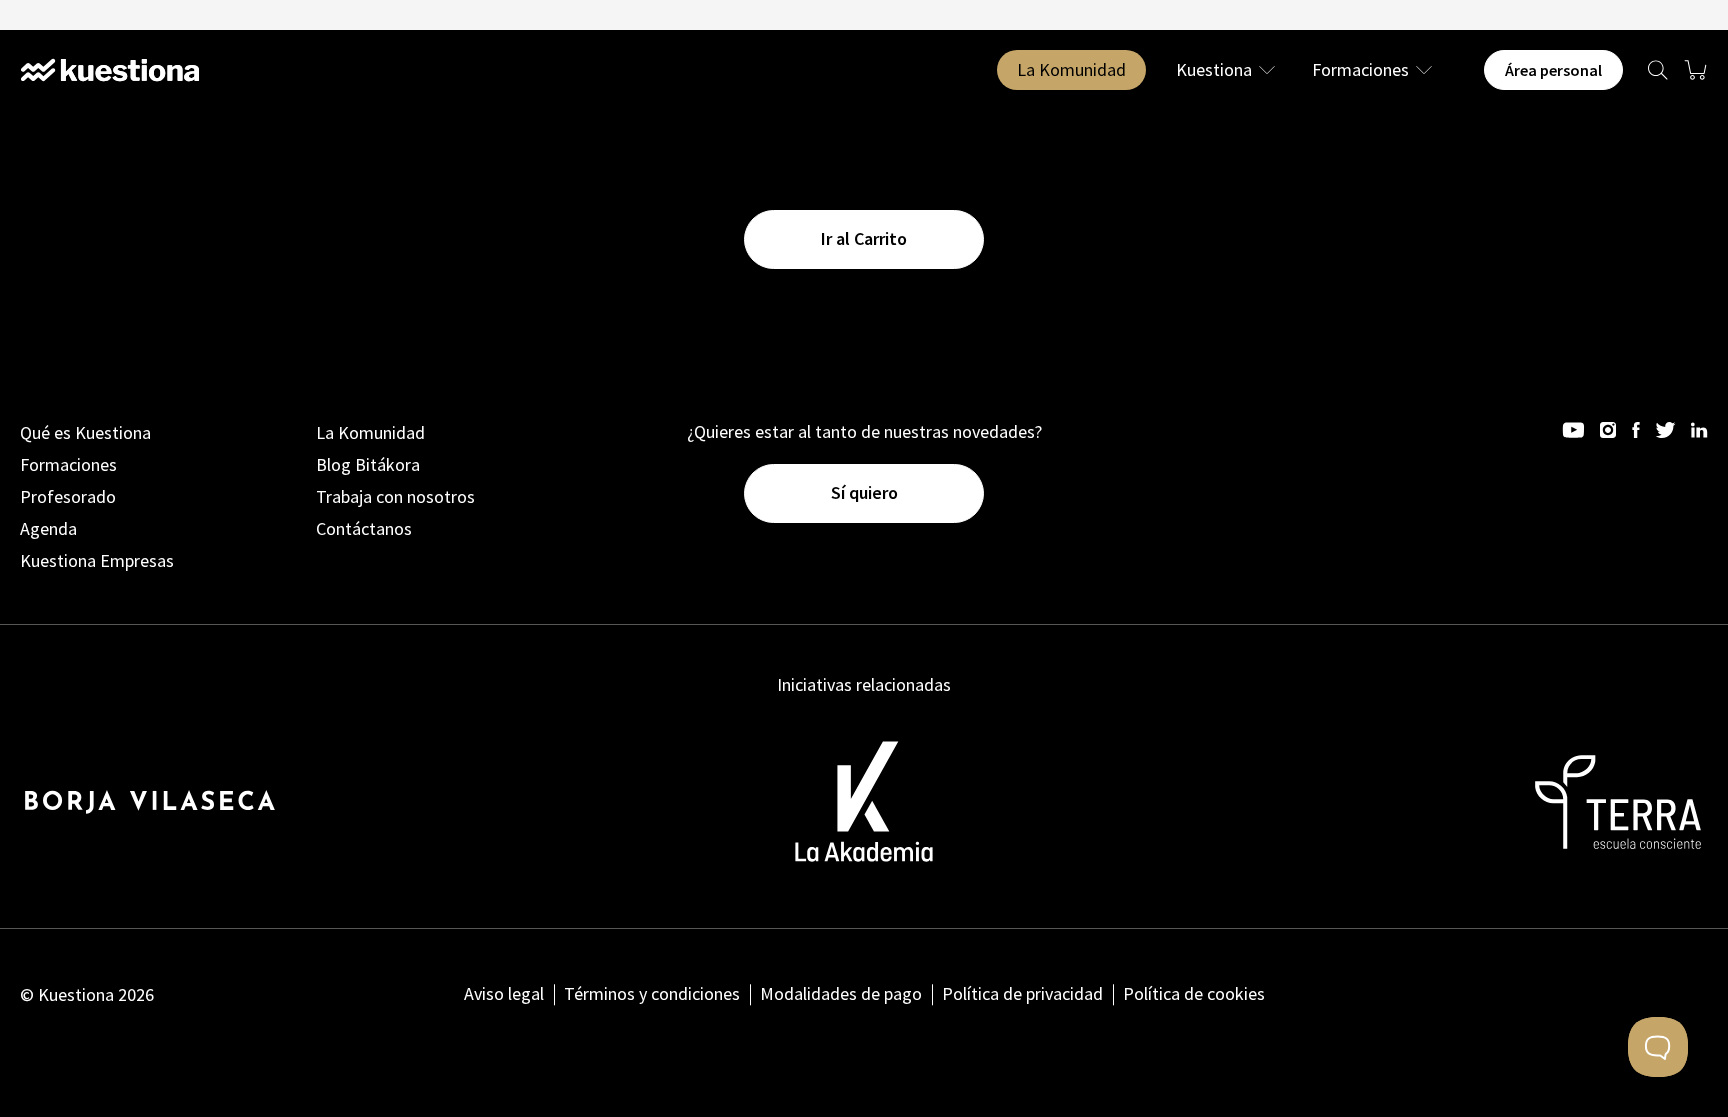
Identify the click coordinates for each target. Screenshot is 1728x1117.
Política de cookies (1194, 993)
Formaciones (1360, 70)
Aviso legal (504, 993)
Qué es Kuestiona (85, 432)
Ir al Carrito (864, 238)
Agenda (48, 528)
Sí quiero (864, 492)
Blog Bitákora (368, 464)
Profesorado (68, 496)
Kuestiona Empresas (97, 560)
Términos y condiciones (652, 993)
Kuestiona (1214, 70)
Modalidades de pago (841, 993)
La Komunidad (1071, 69)
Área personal (1553, 70)
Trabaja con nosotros (395, 496)
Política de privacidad (1022, 993)
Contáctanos (364, 528)
